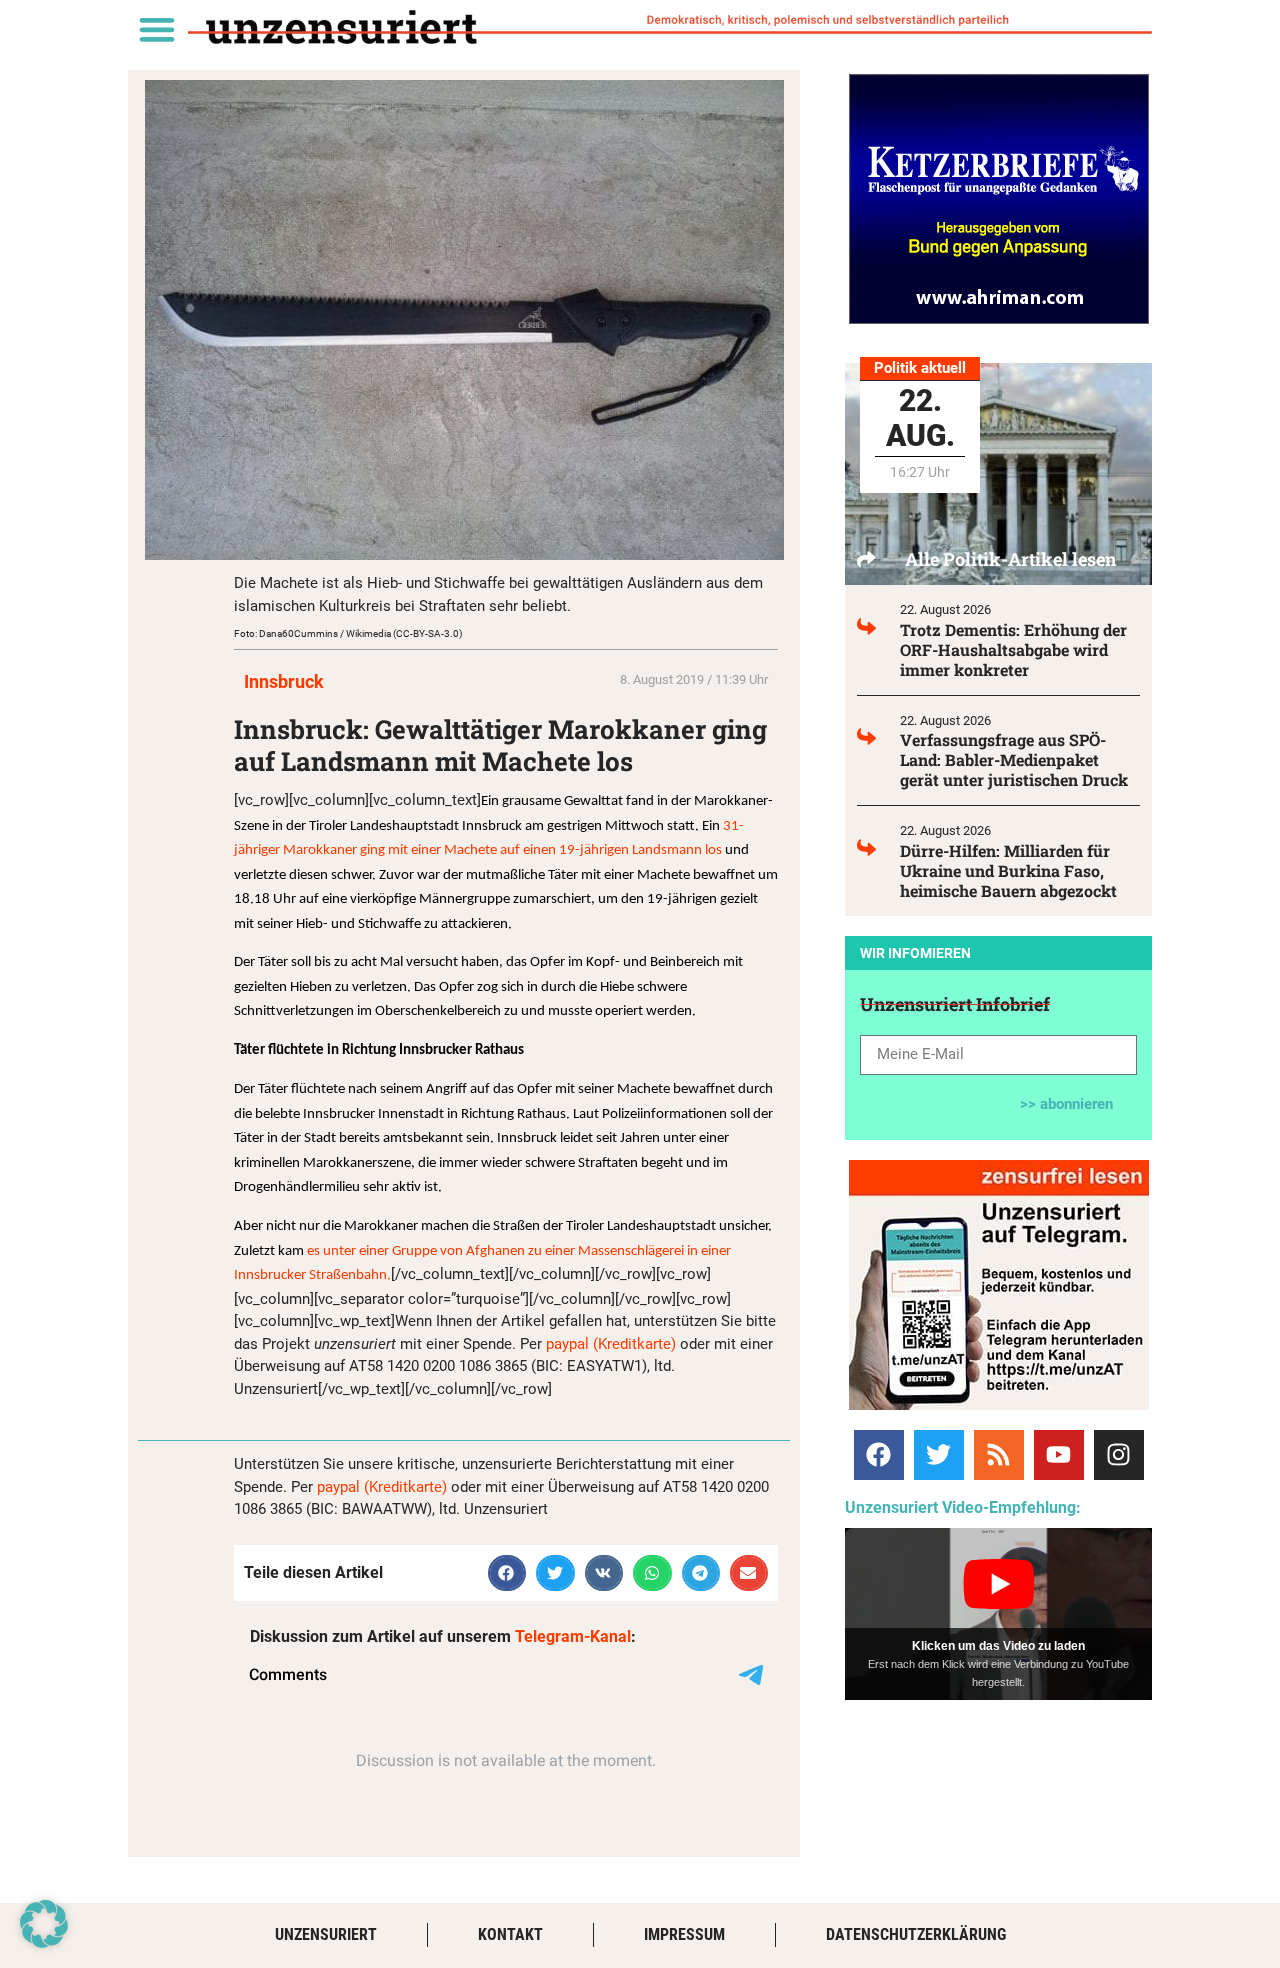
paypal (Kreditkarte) (611, 1344)
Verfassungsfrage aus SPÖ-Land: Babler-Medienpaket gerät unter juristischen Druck (1014, 759)
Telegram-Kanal (573, 1636)
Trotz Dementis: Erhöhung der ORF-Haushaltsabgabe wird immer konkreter (1013, 649)
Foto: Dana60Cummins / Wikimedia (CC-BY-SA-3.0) (348, 633)
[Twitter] (939, 1455)
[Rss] (999, 1455)
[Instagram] (1119, 1455)
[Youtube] (1059, 1455)
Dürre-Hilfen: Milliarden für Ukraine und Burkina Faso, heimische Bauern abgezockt (1008, 870)
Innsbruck (284, 681)
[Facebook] (879, 1455)
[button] (156, 28)
